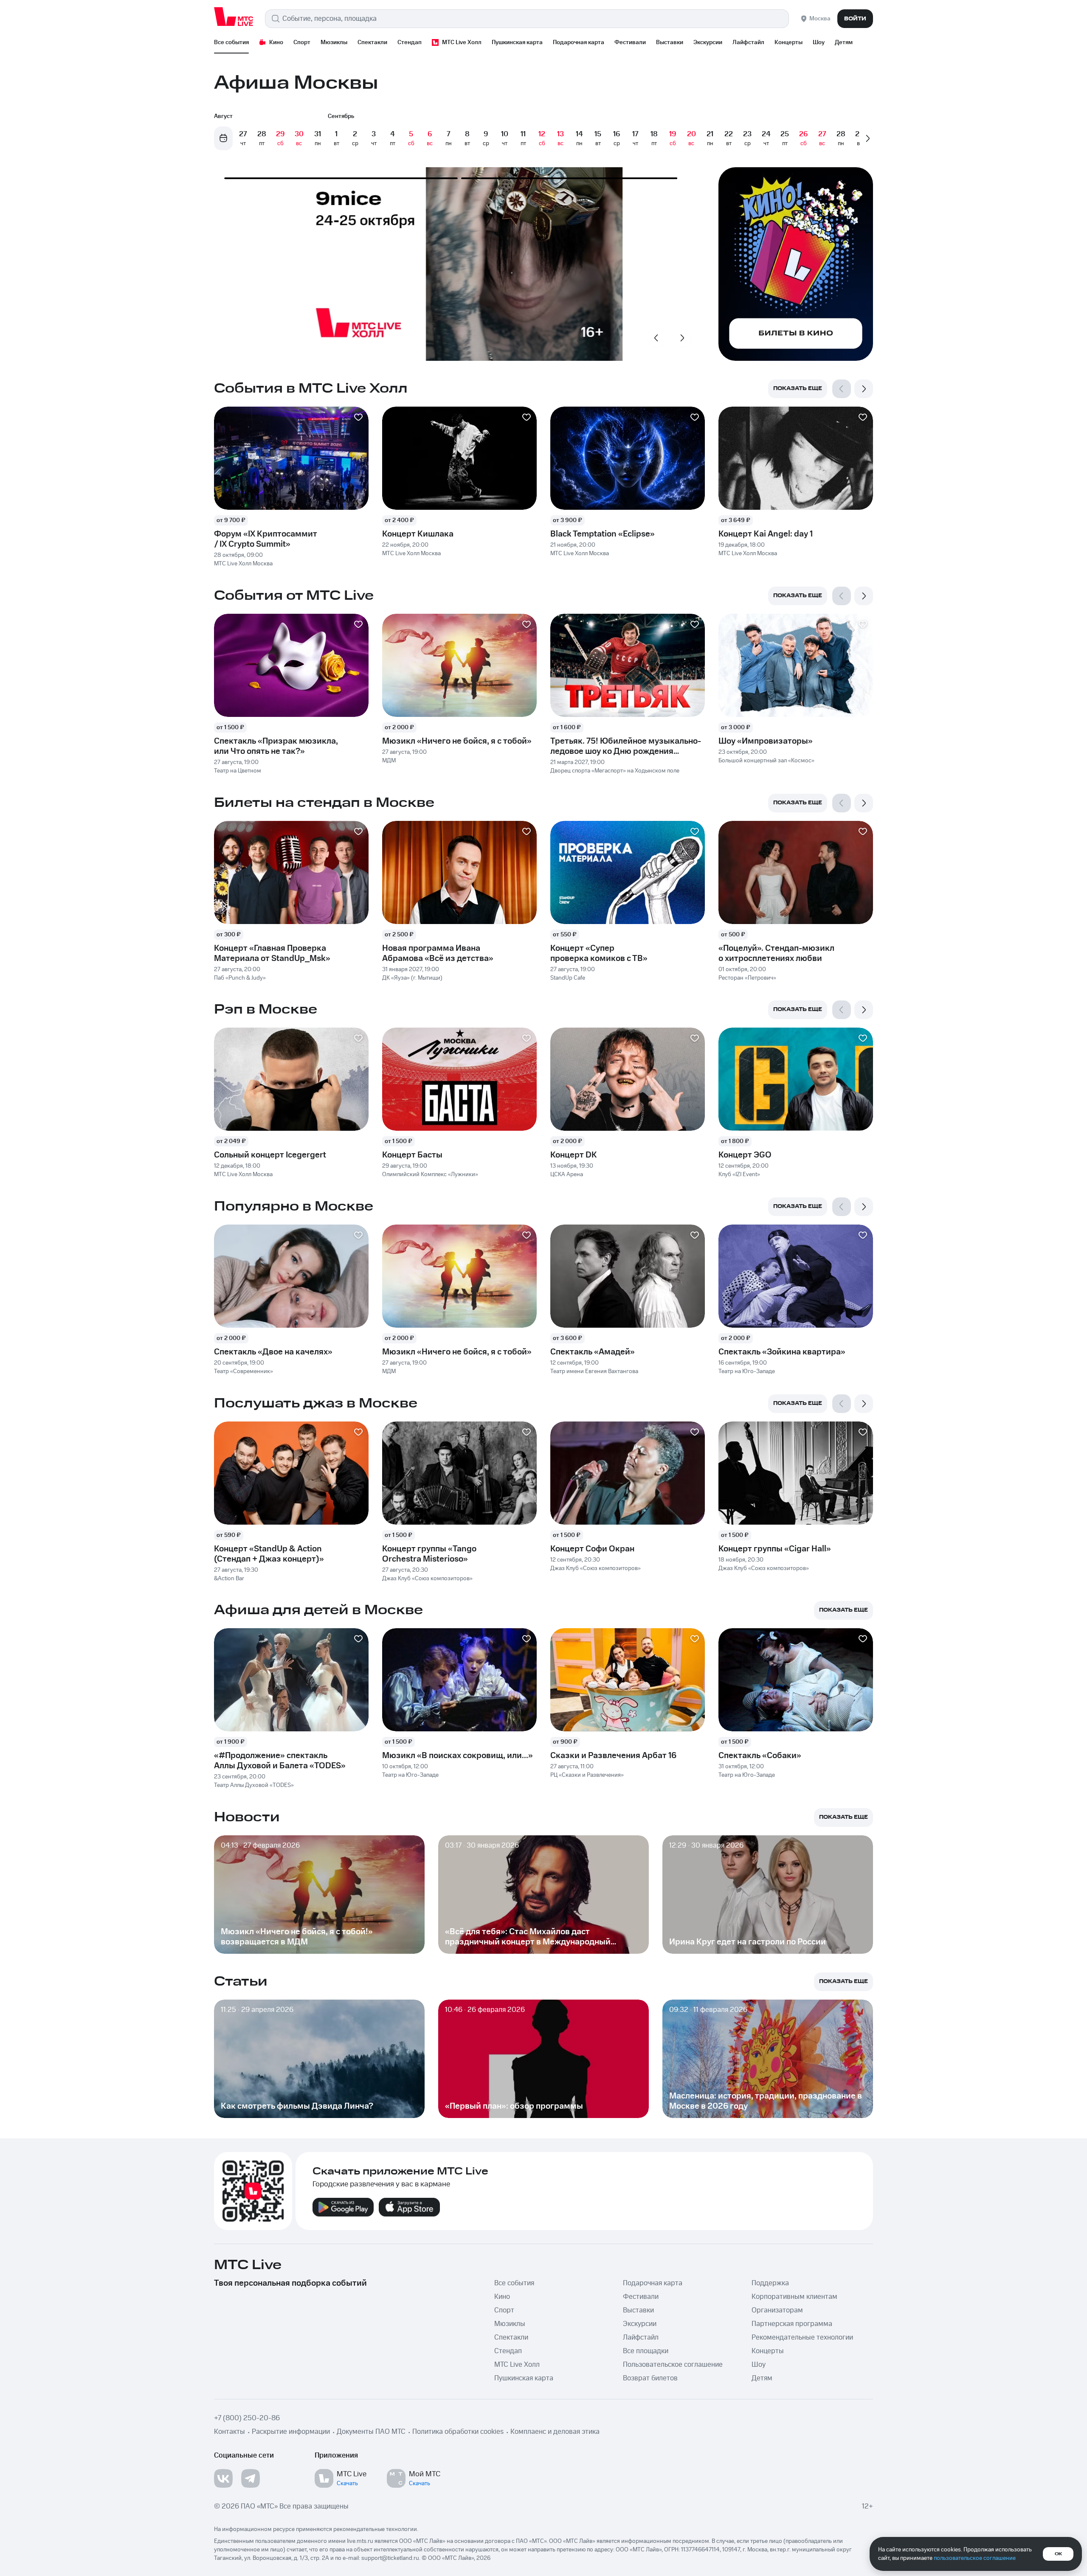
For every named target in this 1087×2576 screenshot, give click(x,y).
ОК (1058, 2554)
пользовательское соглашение (975, 2558)
